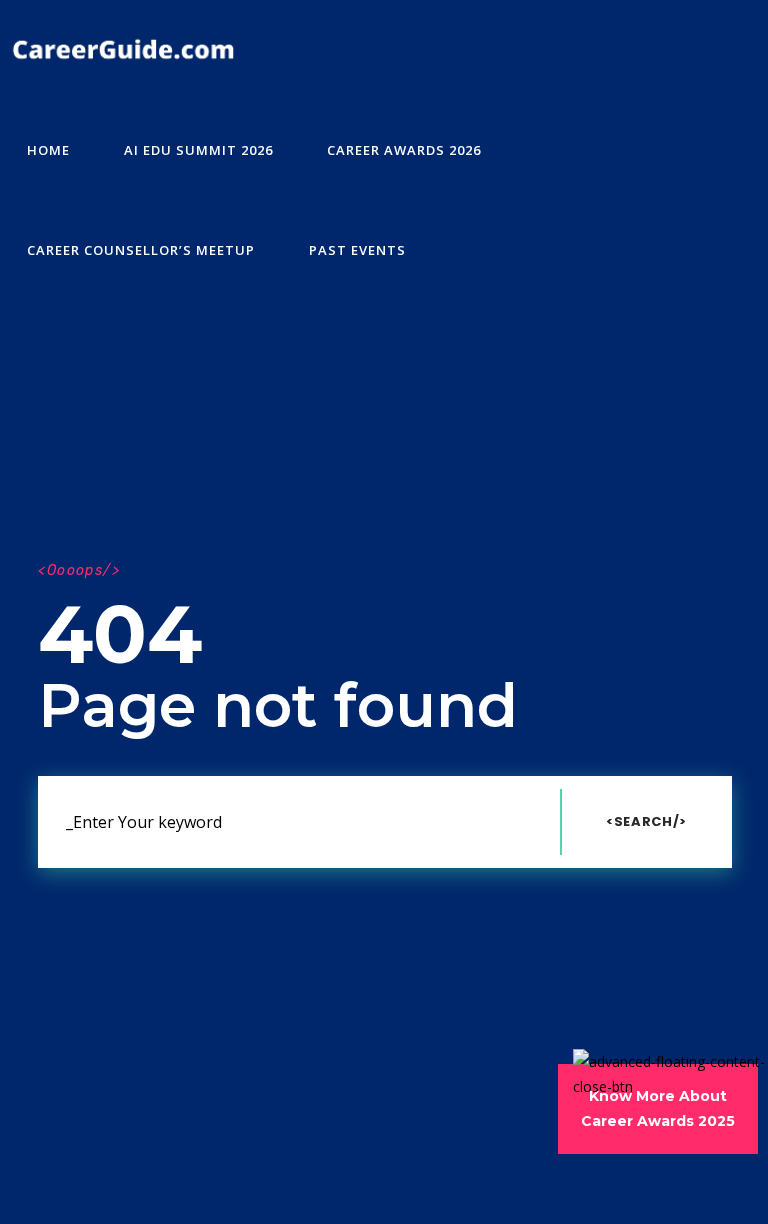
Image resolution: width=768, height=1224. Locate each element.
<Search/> (646, 821)
